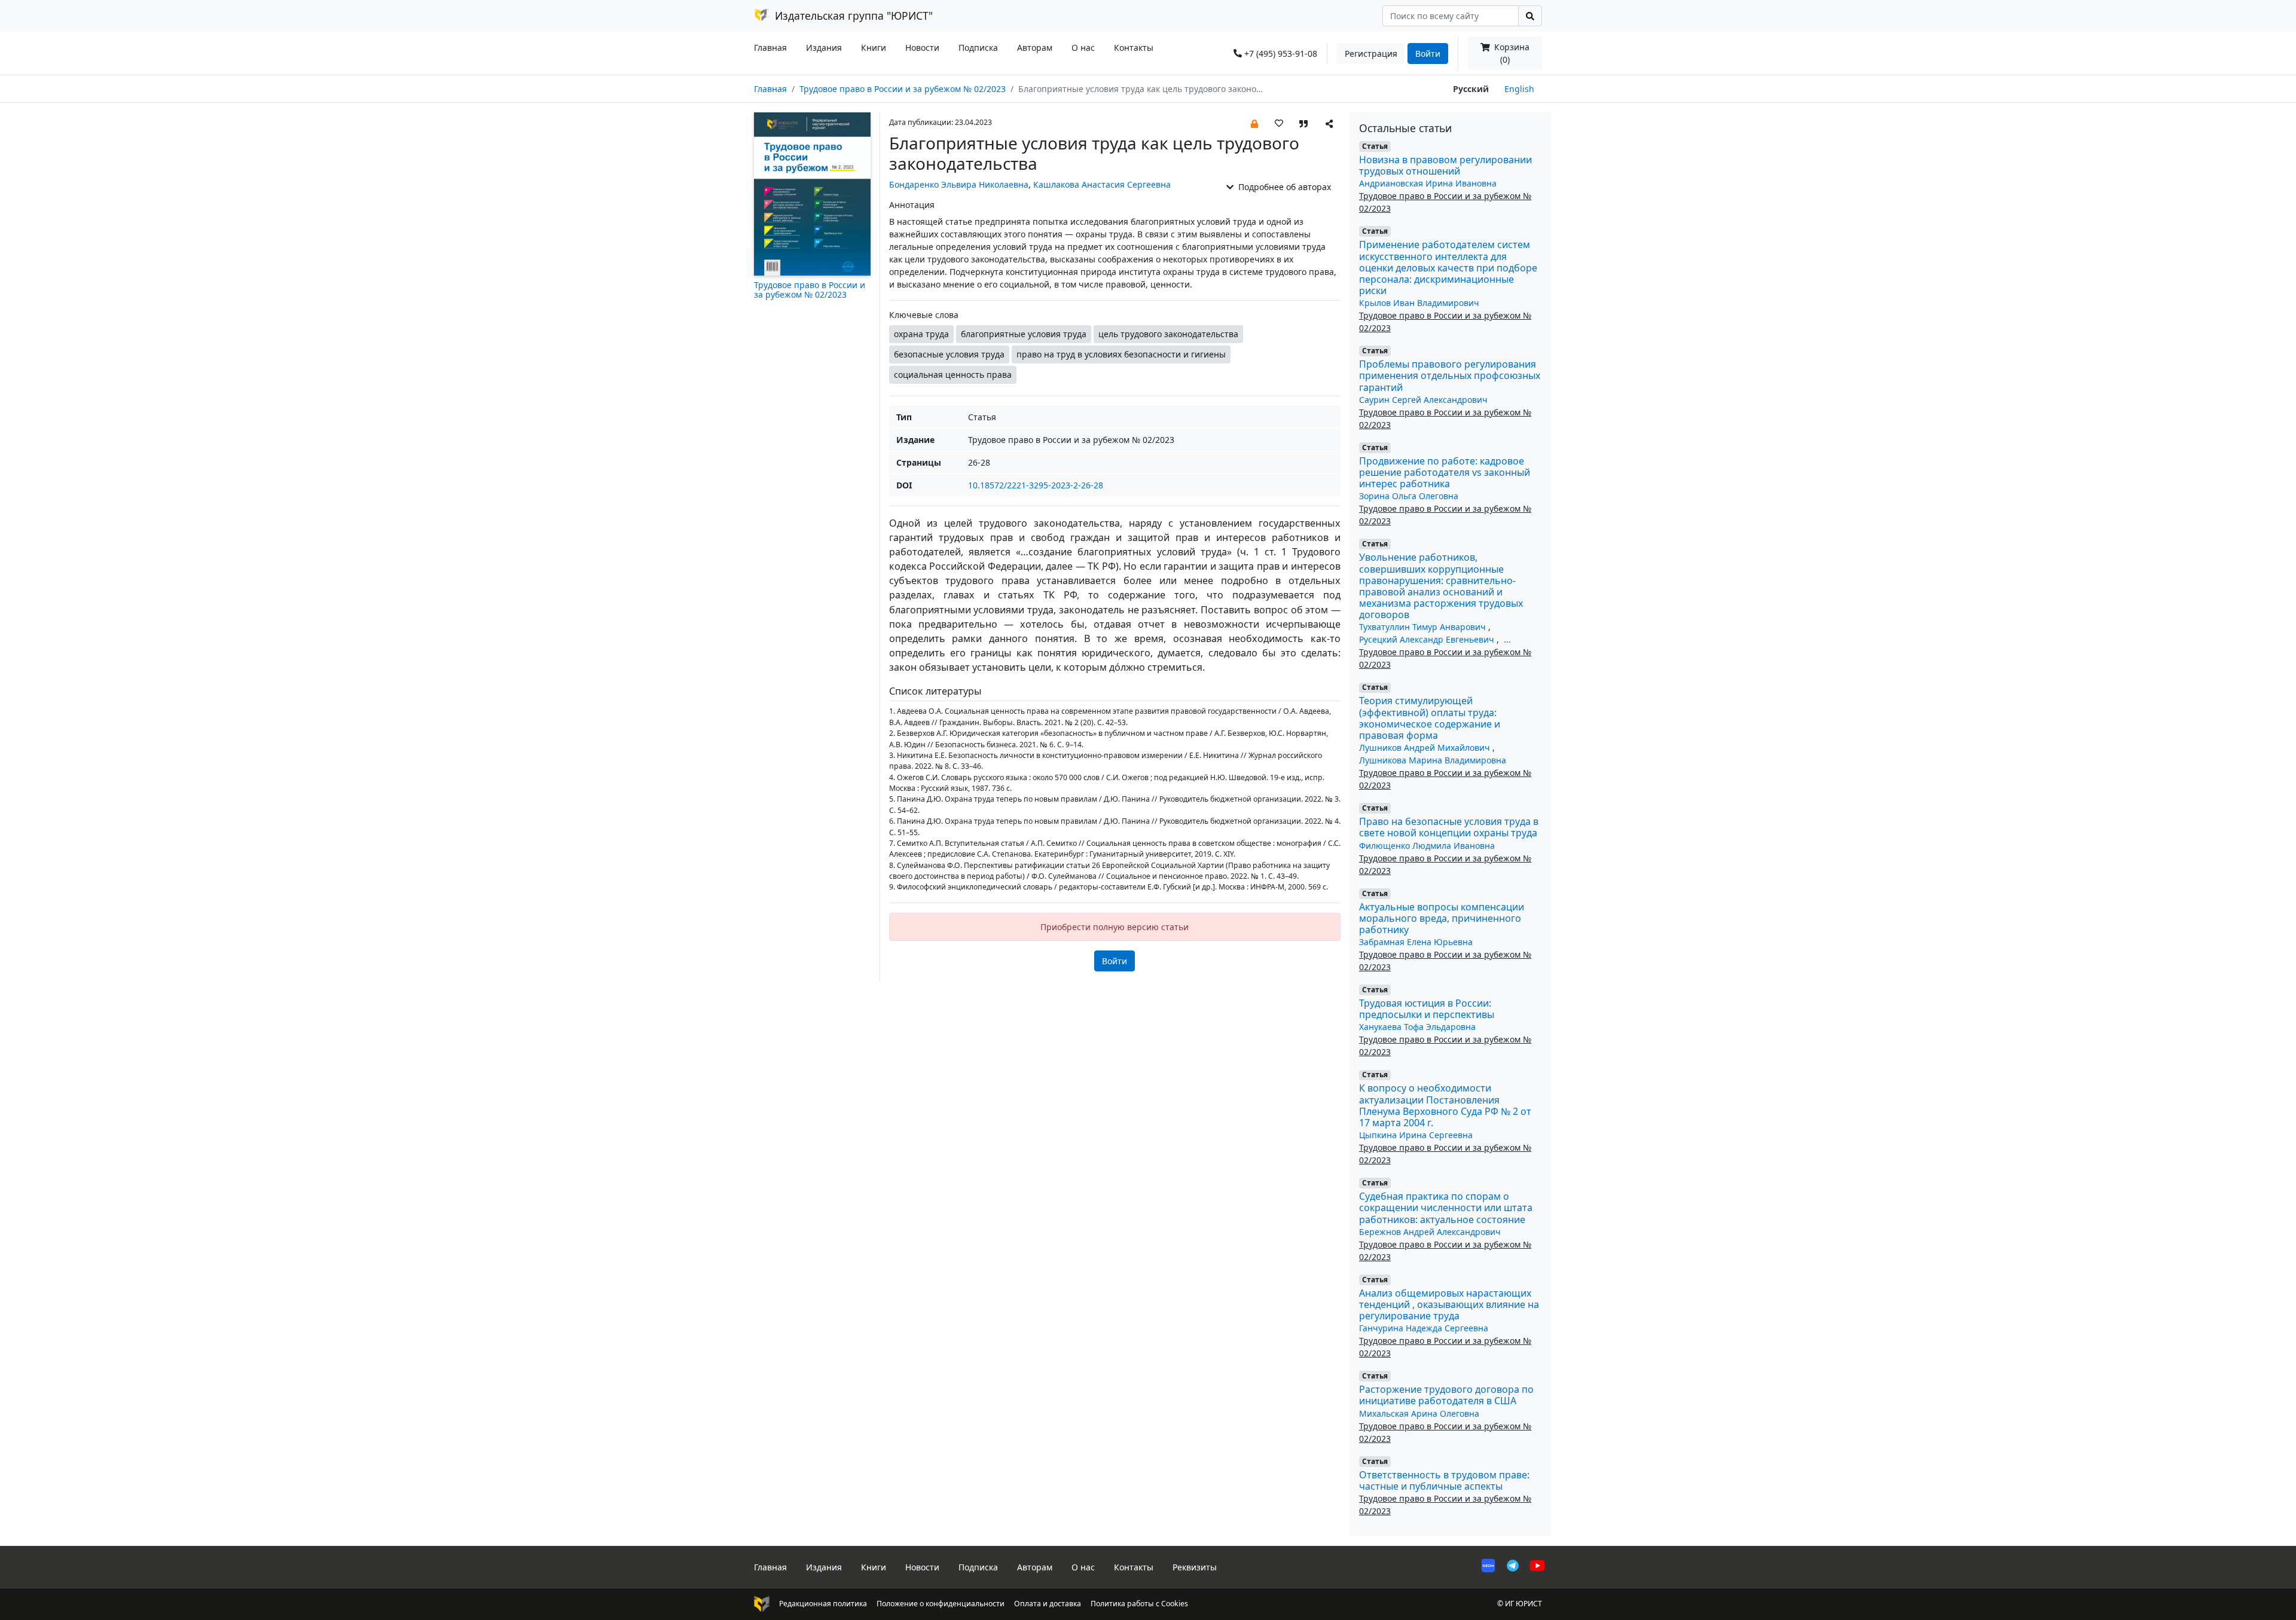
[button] (1254, 123)
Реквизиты (1195, 1567)
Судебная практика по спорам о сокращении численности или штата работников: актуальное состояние (1446, 1208)
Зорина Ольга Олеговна (1409, 496)
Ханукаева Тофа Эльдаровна (1417, 1027)
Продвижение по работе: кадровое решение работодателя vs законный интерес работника (1445, 472)
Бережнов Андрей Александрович (1430, 1232)
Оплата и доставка (1048, 1604)
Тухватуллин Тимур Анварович (1424, 627)
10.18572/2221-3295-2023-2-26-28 (1036, 485)
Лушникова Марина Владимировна (1433, 760)
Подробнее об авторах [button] (1283, 187)
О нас (1083, 48)
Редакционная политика (823, 1604)
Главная (770, 48)
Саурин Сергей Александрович (1423, 400)
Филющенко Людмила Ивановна (1427, 846)
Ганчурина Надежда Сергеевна (1424, 1328)
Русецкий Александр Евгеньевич (1428, 639)
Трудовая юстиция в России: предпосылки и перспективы (1427, 1009)
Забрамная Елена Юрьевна (1416, 942)
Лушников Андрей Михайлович (1426, 748)
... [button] (1507, 639)
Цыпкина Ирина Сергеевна (1416, 1135)
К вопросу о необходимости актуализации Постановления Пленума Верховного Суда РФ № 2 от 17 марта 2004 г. (1445, 1105)
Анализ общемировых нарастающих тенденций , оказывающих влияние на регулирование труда (1449, 1304)
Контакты (1134, 48)
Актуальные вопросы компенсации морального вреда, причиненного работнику (1442, 918)
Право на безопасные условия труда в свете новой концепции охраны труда (1449, 827)
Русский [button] (1471, 89)
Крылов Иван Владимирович (1419, 303)
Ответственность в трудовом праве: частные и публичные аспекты (1444, 1480)
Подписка (978, 48)
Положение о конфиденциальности (941, 1604)
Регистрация (1371, 54)
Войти (1428, 54)
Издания (824, 48)
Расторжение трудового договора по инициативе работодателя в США (1446, 1395)
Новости (922, 48)
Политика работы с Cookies (1139, 1604)
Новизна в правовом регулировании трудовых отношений (1445, 165)
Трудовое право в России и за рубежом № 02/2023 (903, 89)
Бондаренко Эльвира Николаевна (959, 184)
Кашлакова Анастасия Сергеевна (1102, 184)
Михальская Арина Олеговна (1419, 1413)
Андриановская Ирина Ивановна (1428, 183)
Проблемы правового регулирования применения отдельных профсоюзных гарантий (1450, 375)
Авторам (1035, 48)
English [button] (1519, 89)
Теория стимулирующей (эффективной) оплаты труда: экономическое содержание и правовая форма (1430, 718)
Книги (874, 48)
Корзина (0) (1511, 53)
